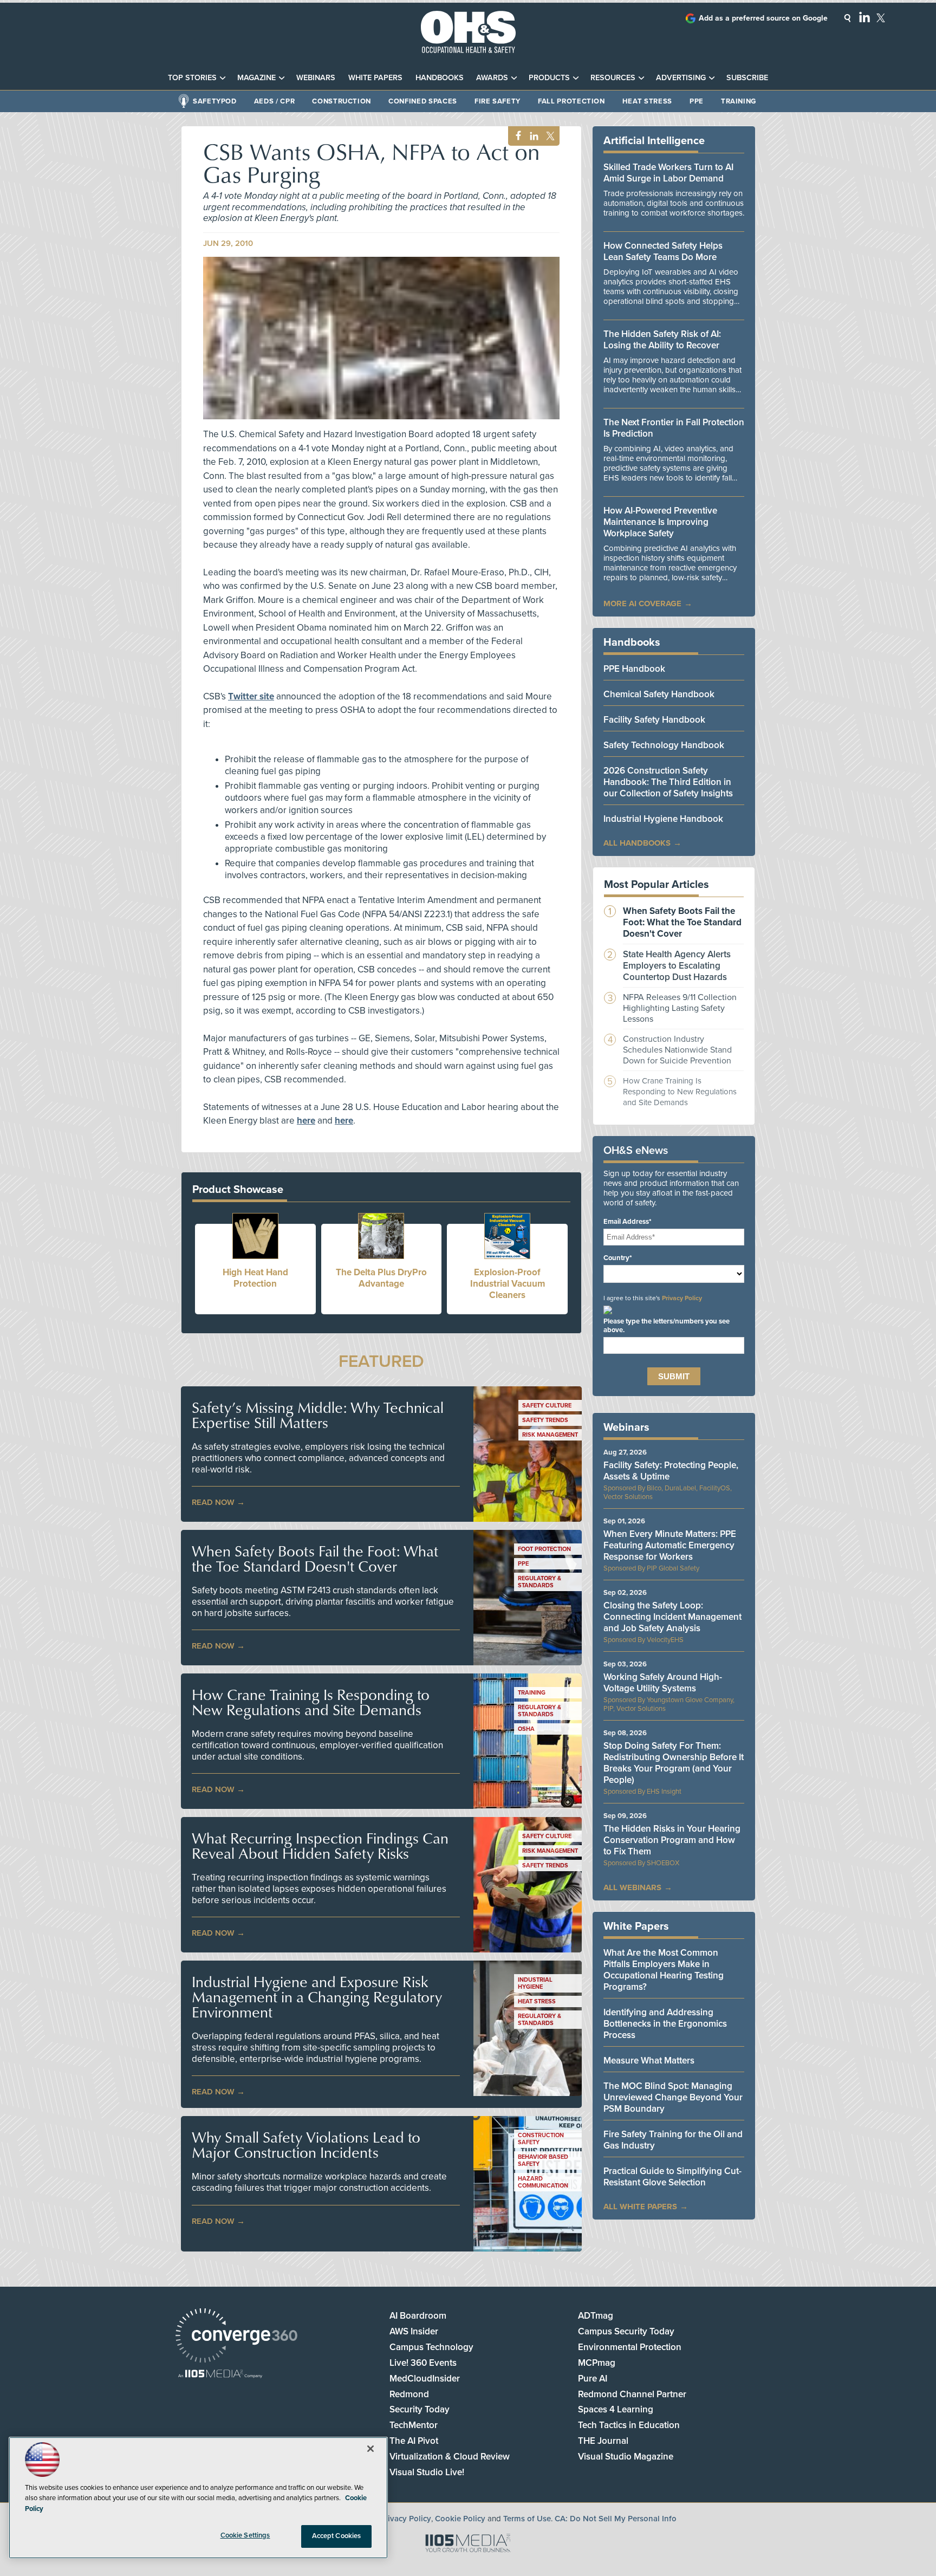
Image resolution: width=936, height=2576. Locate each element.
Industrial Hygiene (535, 1983)
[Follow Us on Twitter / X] (881, 18)
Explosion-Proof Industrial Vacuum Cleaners (508, 1284)
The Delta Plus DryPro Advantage (381, 1278)
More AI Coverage (642, 604)
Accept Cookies (337, 2536)
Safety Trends (545, 1420)
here (306, 1121)
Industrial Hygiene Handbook (663, 819)
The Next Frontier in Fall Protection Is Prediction (674, 428)
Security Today (420, 2409)
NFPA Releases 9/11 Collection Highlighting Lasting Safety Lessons (680, 1008)
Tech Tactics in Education (629, 2425)
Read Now (213, 1502)
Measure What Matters (649, 2061)
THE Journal (603, 2441)
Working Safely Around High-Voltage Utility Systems (663, 1683)
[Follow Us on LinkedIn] (864, 17)
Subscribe (747, 78)
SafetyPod (215, 101)
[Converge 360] (236, 2337)
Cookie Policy (460, 2519)
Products (549, 78)
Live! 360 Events (423, 2363)
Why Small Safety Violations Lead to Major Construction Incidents (306, 2145)
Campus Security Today (626, 2331)
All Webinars (632, 1887)
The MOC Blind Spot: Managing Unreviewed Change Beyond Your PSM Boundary (673, 2097)
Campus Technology (431, 2347)
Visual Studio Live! (427, 2472)
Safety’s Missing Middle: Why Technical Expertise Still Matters (318, 1415)
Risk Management (550, 1435)
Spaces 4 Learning (616, 2409)
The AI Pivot (414, 2441)
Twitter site (251, 696)
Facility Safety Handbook (654, 720)
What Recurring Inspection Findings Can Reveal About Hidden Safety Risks (320, 1846)
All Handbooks (637, 843)
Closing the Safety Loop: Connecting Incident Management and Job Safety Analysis (672, 1617)
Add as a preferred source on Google (763, 18)
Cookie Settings (245, 2535)
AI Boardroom (418, 2316)
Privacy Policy (682, 1298)
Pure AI (593, 2379)
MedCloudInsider (425, 2379)
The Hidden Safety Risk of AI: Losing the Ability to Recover (662, 340)
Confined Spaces (423, 101)
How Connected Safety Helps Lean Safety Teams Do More (663, 251)
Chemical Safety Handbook (659, 694)
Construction (342, 101)
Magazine (256, 78)
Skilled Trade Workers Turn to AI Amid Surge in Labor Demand (668, 173)
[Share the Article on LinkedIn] (532, 136)
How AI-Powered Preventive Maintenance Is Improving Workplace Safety (660, 522)
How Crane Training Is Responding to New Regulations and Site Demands (311, 1702)
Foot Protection (544, 1549)
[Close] (370, 2449)
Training (739, 101)
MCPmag (597, 2363)
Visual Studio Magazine (626, 2457)
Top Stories (192, 78)
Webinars (316, 78)
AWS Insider (414, 2331)
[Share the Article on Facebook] (515, 136)
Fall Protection (571, 101)
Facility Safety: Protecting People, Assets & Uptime (671, 1471)
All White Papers (640, 2207)
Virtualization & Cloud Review (450, 2457)
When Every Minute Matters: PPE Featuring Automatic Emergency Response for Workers (670, 1545)
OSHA (526, 1729)
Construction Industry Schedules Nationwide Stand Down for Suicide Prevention (677, 1050)
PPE (697, 101)
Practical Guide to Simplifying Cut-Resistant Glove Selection (672, 2177)
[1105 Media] (220, 2375)
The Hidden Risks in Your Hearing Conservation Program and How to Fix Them (672, 1840)
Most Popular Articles (656, 885)
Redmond (409, 2394)
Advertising (681, 78)
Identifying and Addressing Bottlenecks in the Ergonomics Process (665, 2024)
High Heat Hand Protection (255, 1278)
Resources (613, 78)
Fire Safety (498, 101)
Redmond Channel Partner (632, 2394)
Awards (492, 78)
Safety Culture (547, 1406)
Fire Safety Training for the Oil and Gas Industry (673, 2140)
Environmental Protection (630, 2347)
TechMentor (414, 2425)
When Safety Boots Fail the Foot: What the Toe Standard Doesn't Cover (315, 1559)
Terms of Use (527, 2519)
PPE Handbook (634, 669)
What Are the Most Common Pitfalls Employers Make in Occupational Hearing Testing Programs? (664, 1970)
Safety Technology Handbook (664, 745)
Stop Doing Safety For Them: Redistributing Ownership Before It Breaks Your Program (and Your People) (674, 1763)
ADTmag (596, 2316)
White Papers (375, 78)
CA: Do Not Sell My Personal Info (616, 2519)
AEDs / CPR (275, 101)
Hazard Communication (543, 2182)
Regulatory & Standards (539, 1582)
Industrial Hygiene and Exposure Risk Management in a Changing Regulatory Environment (317, 1997)
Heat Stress (647, 101)
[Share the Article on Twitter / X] (549, 136)
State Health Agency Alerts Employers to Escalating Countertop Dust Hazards (677, 966)
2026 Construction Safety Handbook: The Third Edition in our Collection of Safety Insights (668, 782)
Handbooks (440, 78)
